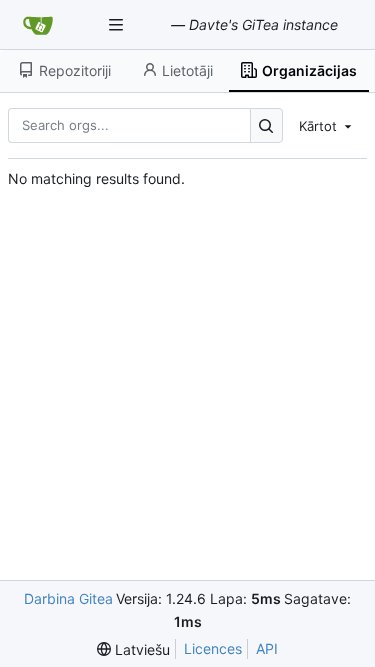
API (267, 648)
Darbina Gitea (68, 598)
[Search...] (266, 125)
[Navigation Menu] (118, 24)
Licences (213, 648)
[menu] (327, 125)
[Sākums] (38, 25)
